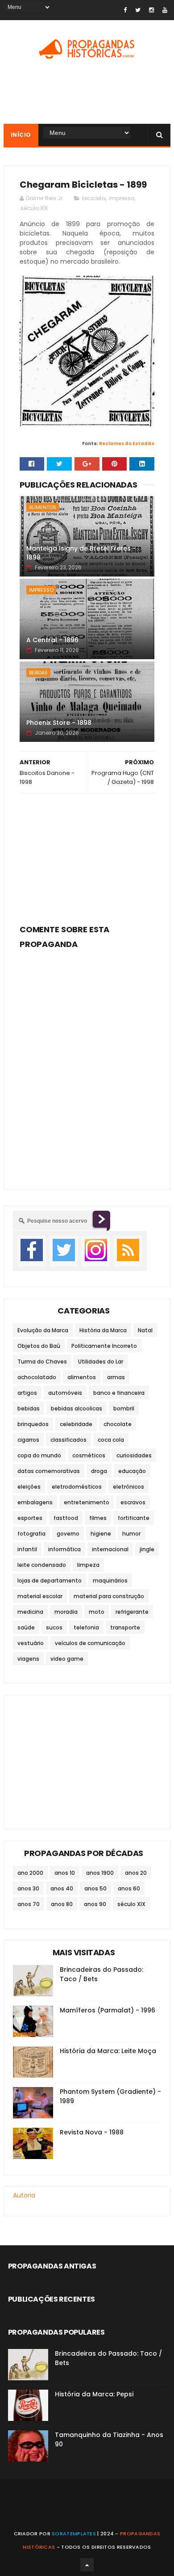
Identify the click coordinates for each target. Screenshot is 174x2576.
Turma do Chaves (42, 1362)
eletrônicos (128, 1487)
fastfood (66, 1518)
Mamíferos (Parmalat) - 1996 (108, 2010)
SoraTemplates (74, 2534)
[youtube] (165, 10)
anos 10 (65, 1873)
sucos (54, 1627)
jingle (147, 1549)
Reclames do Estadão (127, 444)
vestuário (31, 1643)
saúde (26, 1627)
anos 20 (136, 1873)
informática (64, 1549)
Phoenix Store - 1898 (59, 723)
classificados (68, 1440)
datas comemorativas (49, 1471)
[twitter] (138, 10)
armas (116, 1377)
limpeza (88, 1565)
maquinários (110, 1581)
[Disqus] (87, 1064)
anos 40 (62, 1888)
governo (68, 1534)
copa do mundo (39, 1455)
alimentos (43, 507)
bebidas (38, 673)
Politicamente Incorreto (104, 1346)
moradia (66, 1612)
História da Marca (103, 1330)
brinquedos (33, 1424)
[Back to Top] (87, 2565)
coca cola (111, 1440)
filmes (98, 1518)
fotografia (31, 1534)
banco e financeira (119, 1393)
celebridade (76, 1424)
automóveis (65, 1393)
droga (99, 1471)
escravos (133, 1502)
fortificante (134, 1518)
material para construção (109, 1596)
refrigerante (132, 1612)
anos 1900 (100, 1873)
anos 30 (28, 1888)
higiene (101, 1534)
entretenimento (87, 1502)
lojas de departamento (50, 1581)
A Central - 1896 (52, 640)
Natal (145, 1330)
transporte (125, 1627)
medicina (30, 1612)
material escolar (40, 1596)
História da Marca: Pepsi (94, 2394)
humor (131, 1534)
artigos (27, 1393)
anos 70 (29, 1904)
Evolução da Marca (43, 1330)
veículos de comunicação (90, 1643)
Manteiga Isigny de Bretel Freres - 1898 (81, 553)
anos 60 (129, 1888)
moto (97, 1612)
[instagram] (151, 10)
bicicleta (94, 198)
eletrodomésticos (77, 1487)
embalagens (35, 1502)
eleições (29, 1487)
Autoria (24, 2195)
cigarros (28, 1440)
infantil (27, 1549)
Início (21, 135)
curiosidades (134, 1455)
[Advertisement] (87, 856)
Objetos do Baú (39, 1346)
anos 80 (62, 1904)
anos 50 (95, 1888)
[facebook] (125, 10)
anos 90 (95, 1904)
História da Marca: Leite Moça (108, 2051)
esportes (30, 1518)
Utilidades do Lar (101, 1362)
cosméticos (89, 1455)
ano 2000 (30, 1873)
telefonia (86, 1627)
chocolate (118, 1424)
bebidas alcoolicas (77, 1408)
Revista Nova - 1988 (92, 2132)
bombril (124, 1408)
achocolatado (37, 1377)
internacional (110, 1549)
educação (132, 1471)
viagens (28, 1659)
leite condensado (42, 1565)
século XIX (34, 208)
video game (67, 1659)
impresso (122, 198)
